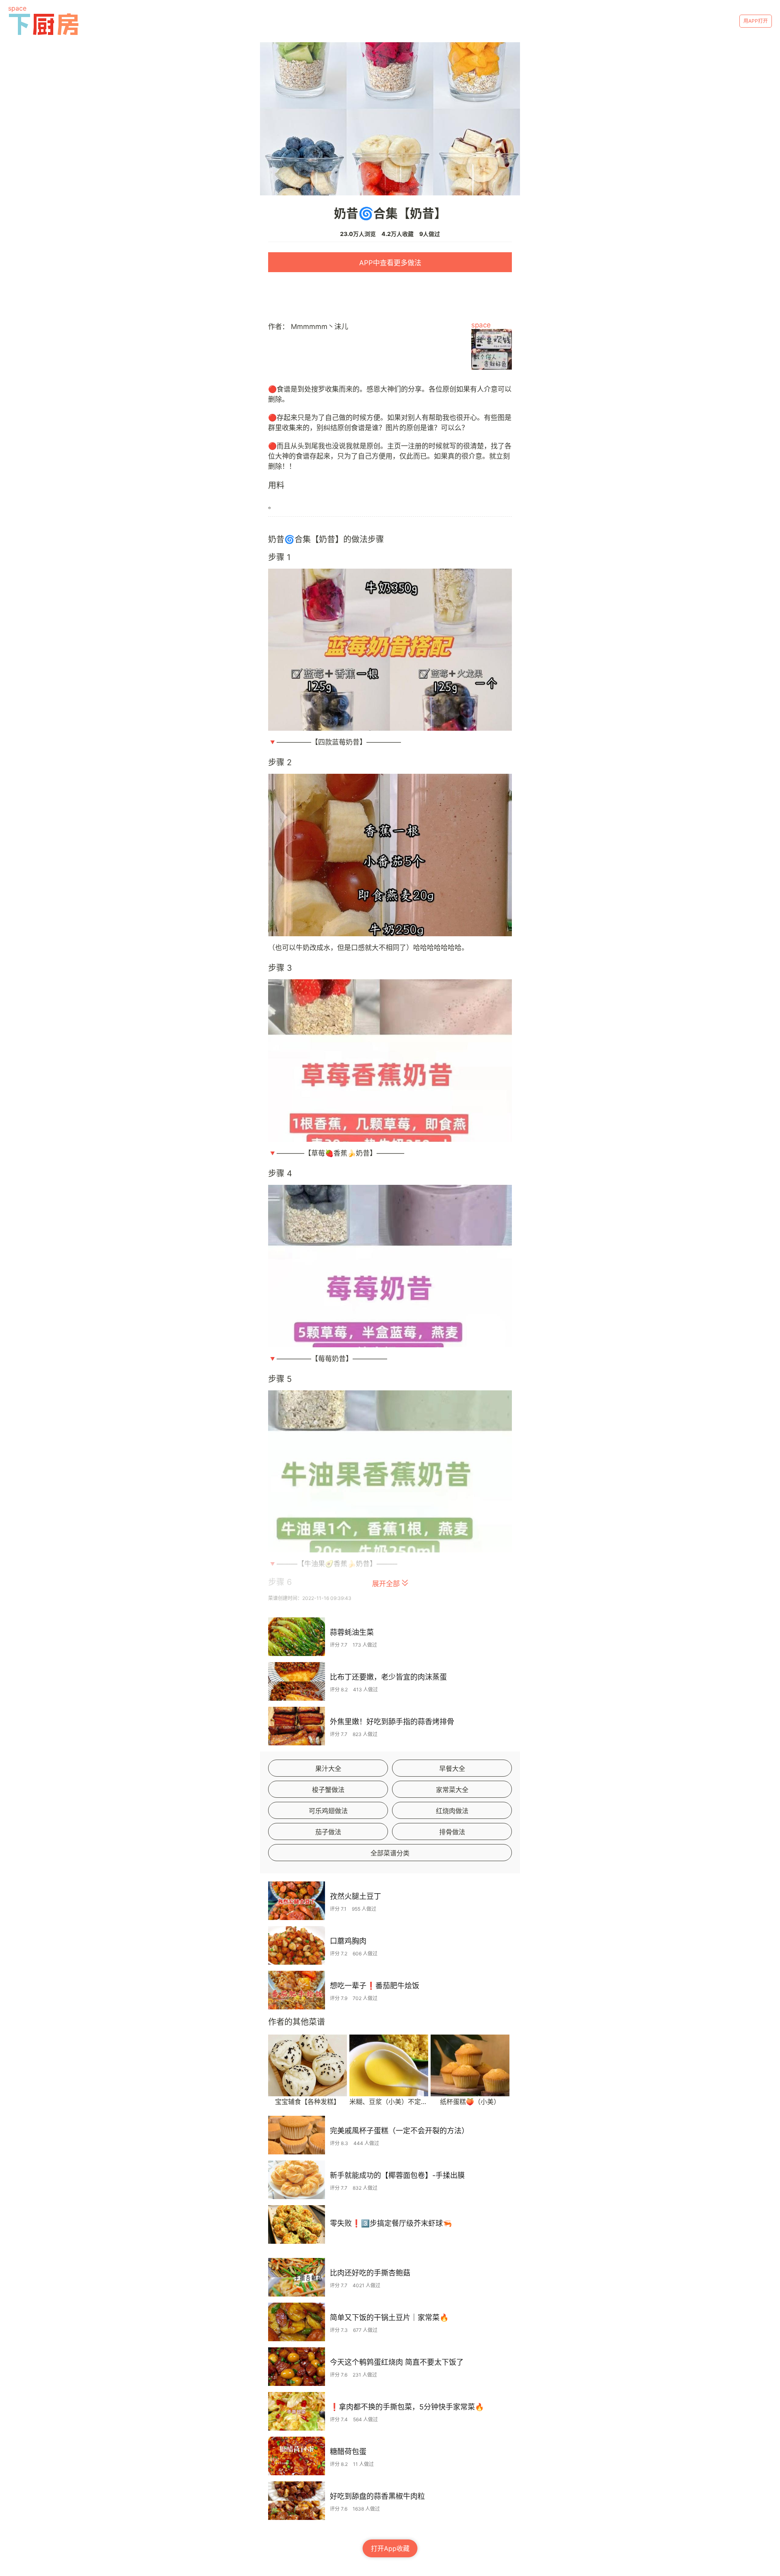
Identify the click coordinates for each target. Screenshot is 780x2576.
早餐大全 (452, 1769)
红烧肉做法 (452, 1811)
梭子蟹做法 (328, 1790)
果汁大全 (328, 1769)
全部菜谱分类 (390, 1853)
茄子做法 (328, 1832)
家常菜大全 (452, 1790)
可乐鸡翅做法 (328, 1811)
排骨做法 (452, 1832)
